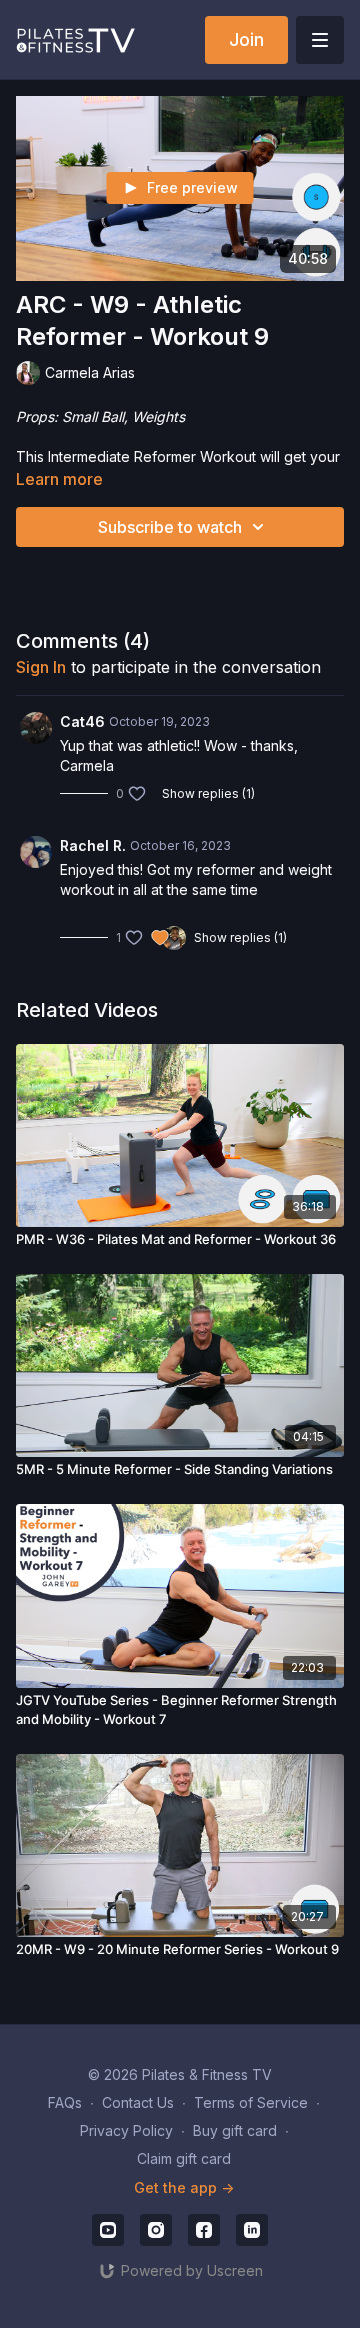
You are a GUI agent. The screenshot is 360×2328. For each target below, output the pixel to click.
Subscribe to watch (170, 527)
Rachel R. (93, 845)
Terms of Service (251, 2102)
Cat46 (82, 721)
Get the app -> (184, 2187)
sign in (41, 667)
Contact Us (138, 2102)
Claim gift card (184, 2158)
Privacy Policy (126, 2130)
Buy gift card (235, 2130)
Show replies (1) (208, 793)
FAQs (65, 2102)
